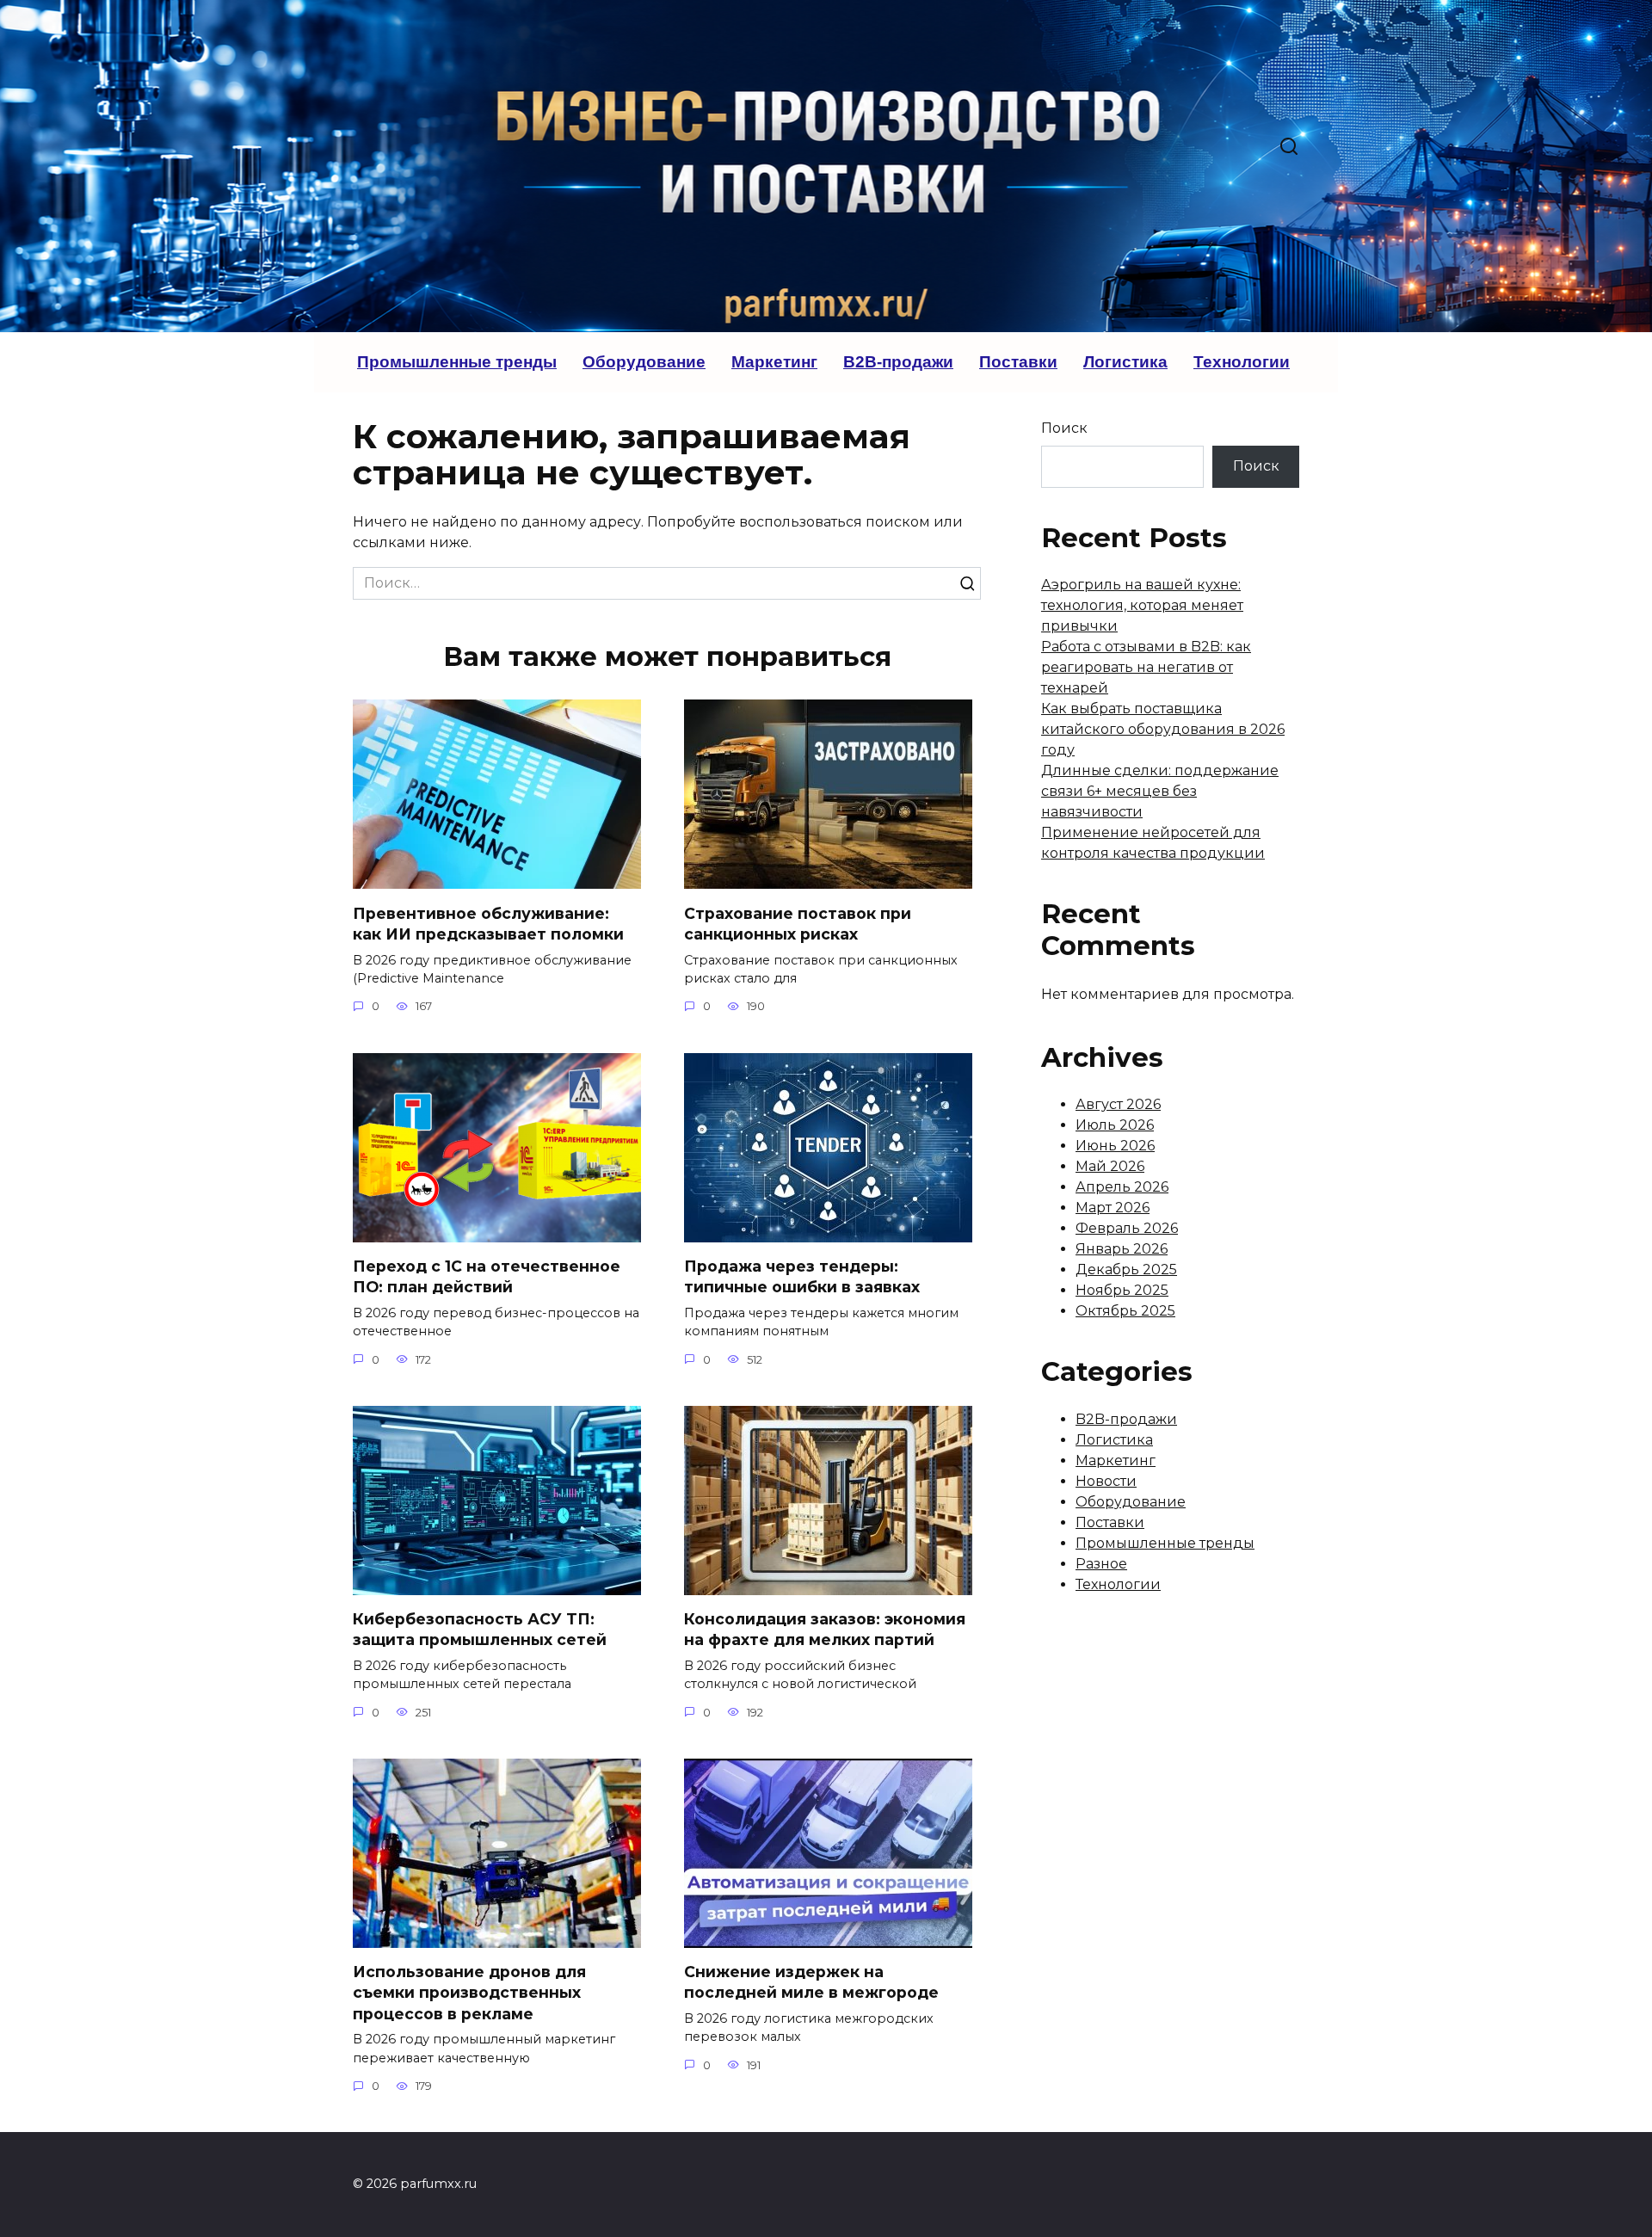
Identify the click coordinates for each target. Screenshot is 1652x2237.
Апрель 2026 (1122, 1187)
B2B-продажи (898, 362)
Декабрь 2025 (1126, 1269)
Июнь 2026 (1115, 1146)
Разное (1101, 1564)
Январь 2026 (1122, 1249)
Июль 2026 (1115, 1125)
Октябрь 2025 (1125, 1311)
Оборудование (644, 362)
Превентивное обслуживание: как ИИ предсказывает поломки (488, 923)
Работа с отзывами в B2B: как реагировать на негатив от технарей (1146, 667)
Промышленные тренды (457, 362)
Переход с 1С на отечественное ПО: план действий (487, 1277)
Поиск (1064, 428)
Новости (1106, 1481)
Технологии (1242, 362)
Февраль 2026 (1127, 1228)
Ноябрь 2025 (1122, 1290)
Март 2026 (1113, 1208)
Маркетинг (774, 362)
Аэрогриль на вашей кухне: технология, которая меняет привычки (1142, 605)
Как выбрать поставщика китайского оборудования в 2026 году (1163, 729)
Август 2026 (1118, 1104)
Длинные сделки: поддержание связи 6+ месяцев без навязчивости (1160, 791)
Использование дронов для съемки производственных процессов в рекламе (469, 1993)
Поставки (1018, 362)
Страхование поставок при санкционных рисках (798, 923)
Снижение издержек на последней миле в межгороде (811, 1982)
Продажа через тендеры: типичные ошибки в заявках (802, 1277)
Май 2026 (1110, 1166)
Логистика (1125, 362)
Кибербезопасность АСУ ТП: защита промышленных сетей (480, 1630)
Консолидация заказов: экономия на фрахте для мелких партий (825, 1630)
